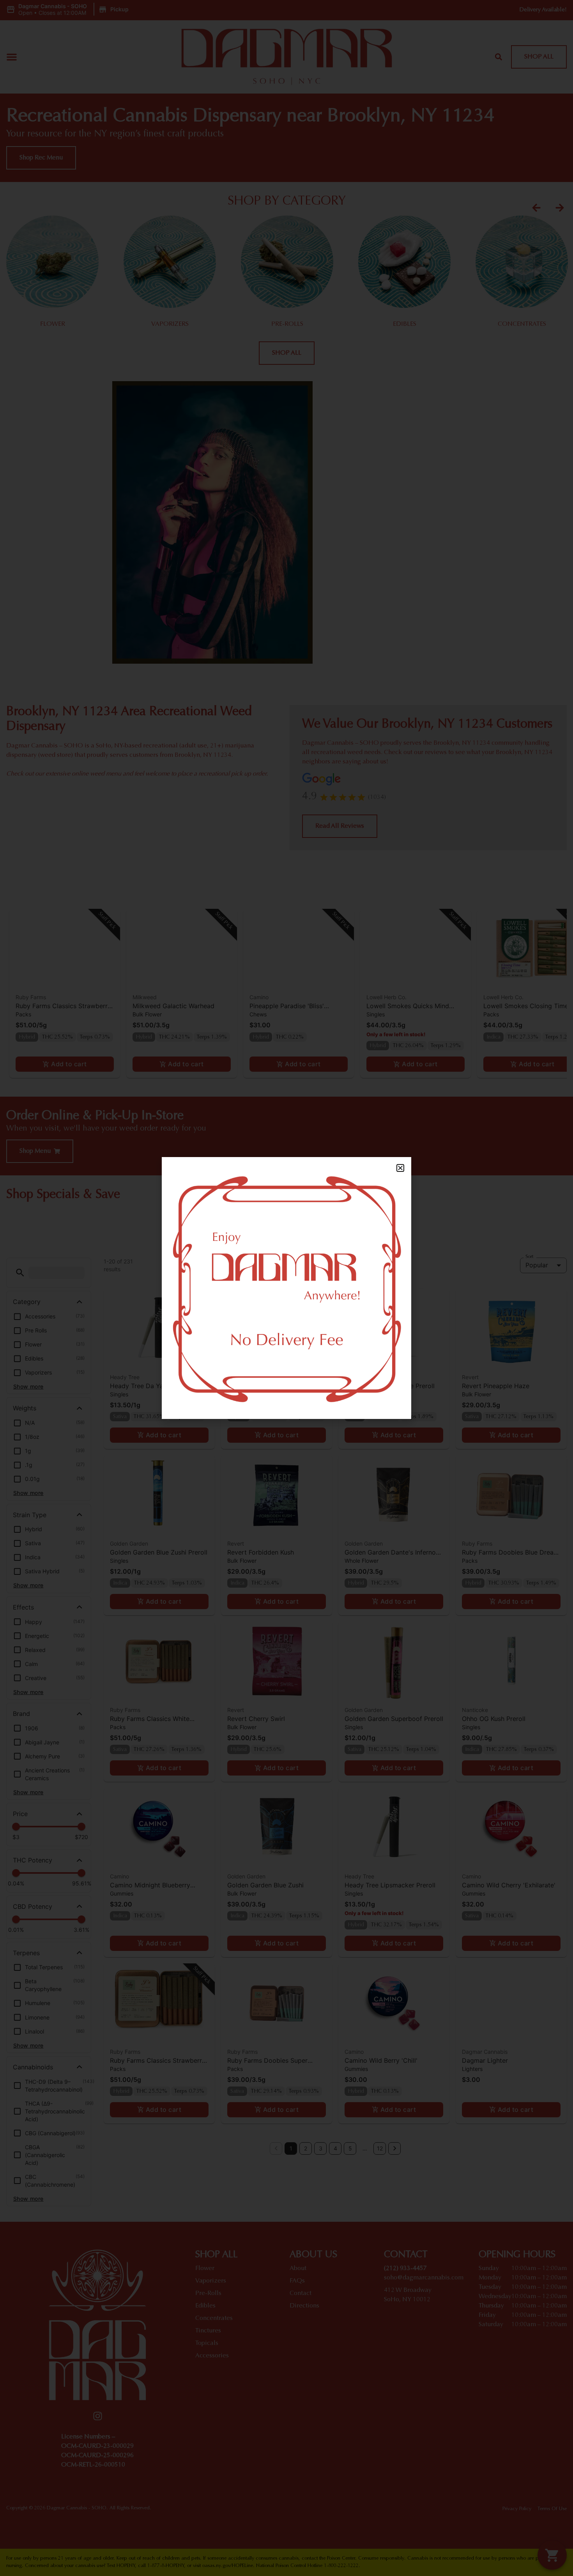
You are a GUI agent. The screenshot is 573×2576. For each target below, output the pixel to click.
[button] (400, 1168)
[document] (286, 1288)
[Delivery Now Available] (286, 1288)
